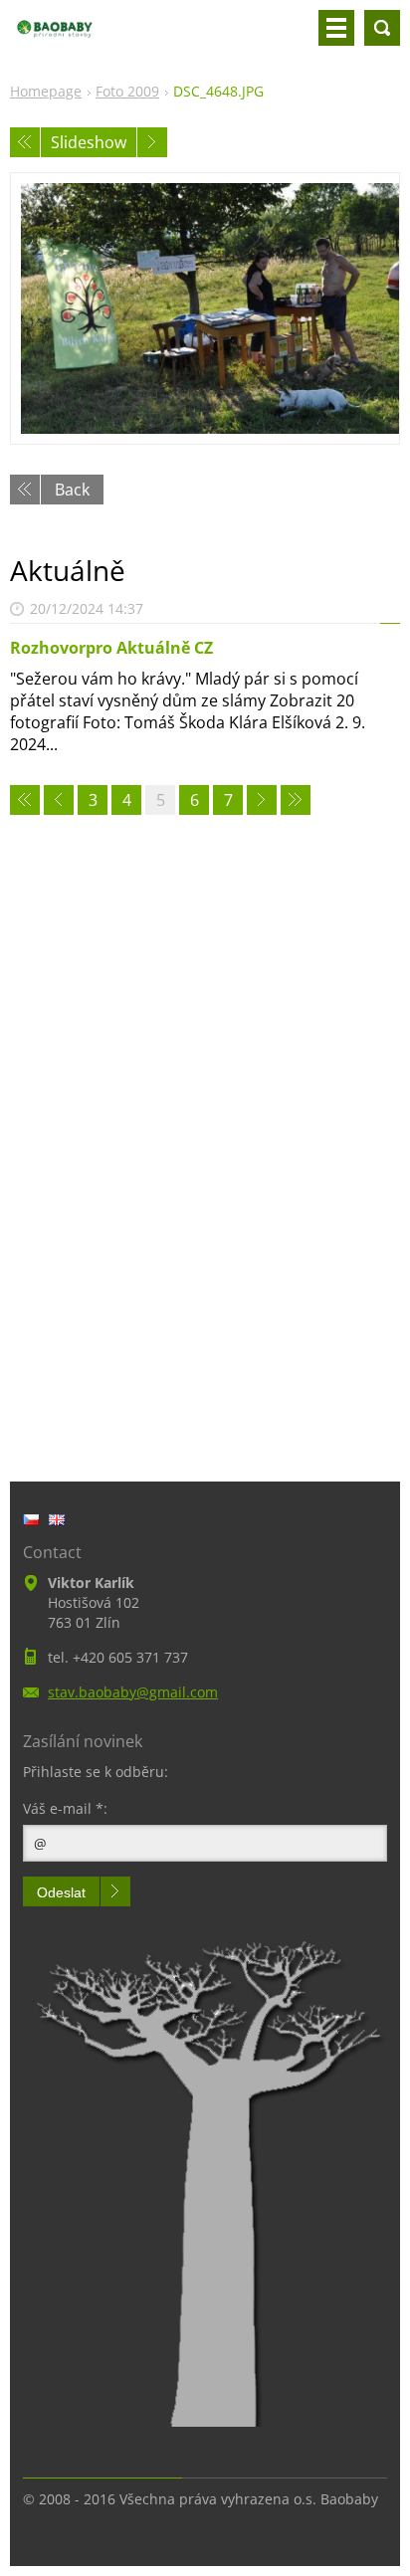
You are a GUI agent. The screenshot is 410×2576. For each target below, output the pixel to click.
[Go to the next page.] (262, 800)
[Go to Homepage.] (55, 36)
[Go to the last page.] (296, 800)
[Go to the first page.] (25, 800)
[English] (57, 1519)
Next (152, 142)
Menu (336, 28)
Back (72, 490)
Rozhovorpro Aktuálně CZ (111, 648)
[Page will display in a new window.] (205, 308)
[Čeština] (31, 1519)
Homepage (46, 91)
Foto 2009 (127, 91)
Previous (25, 142)
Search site (382, 28)
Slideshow (89, 142)
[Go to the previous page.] (59, 800)
